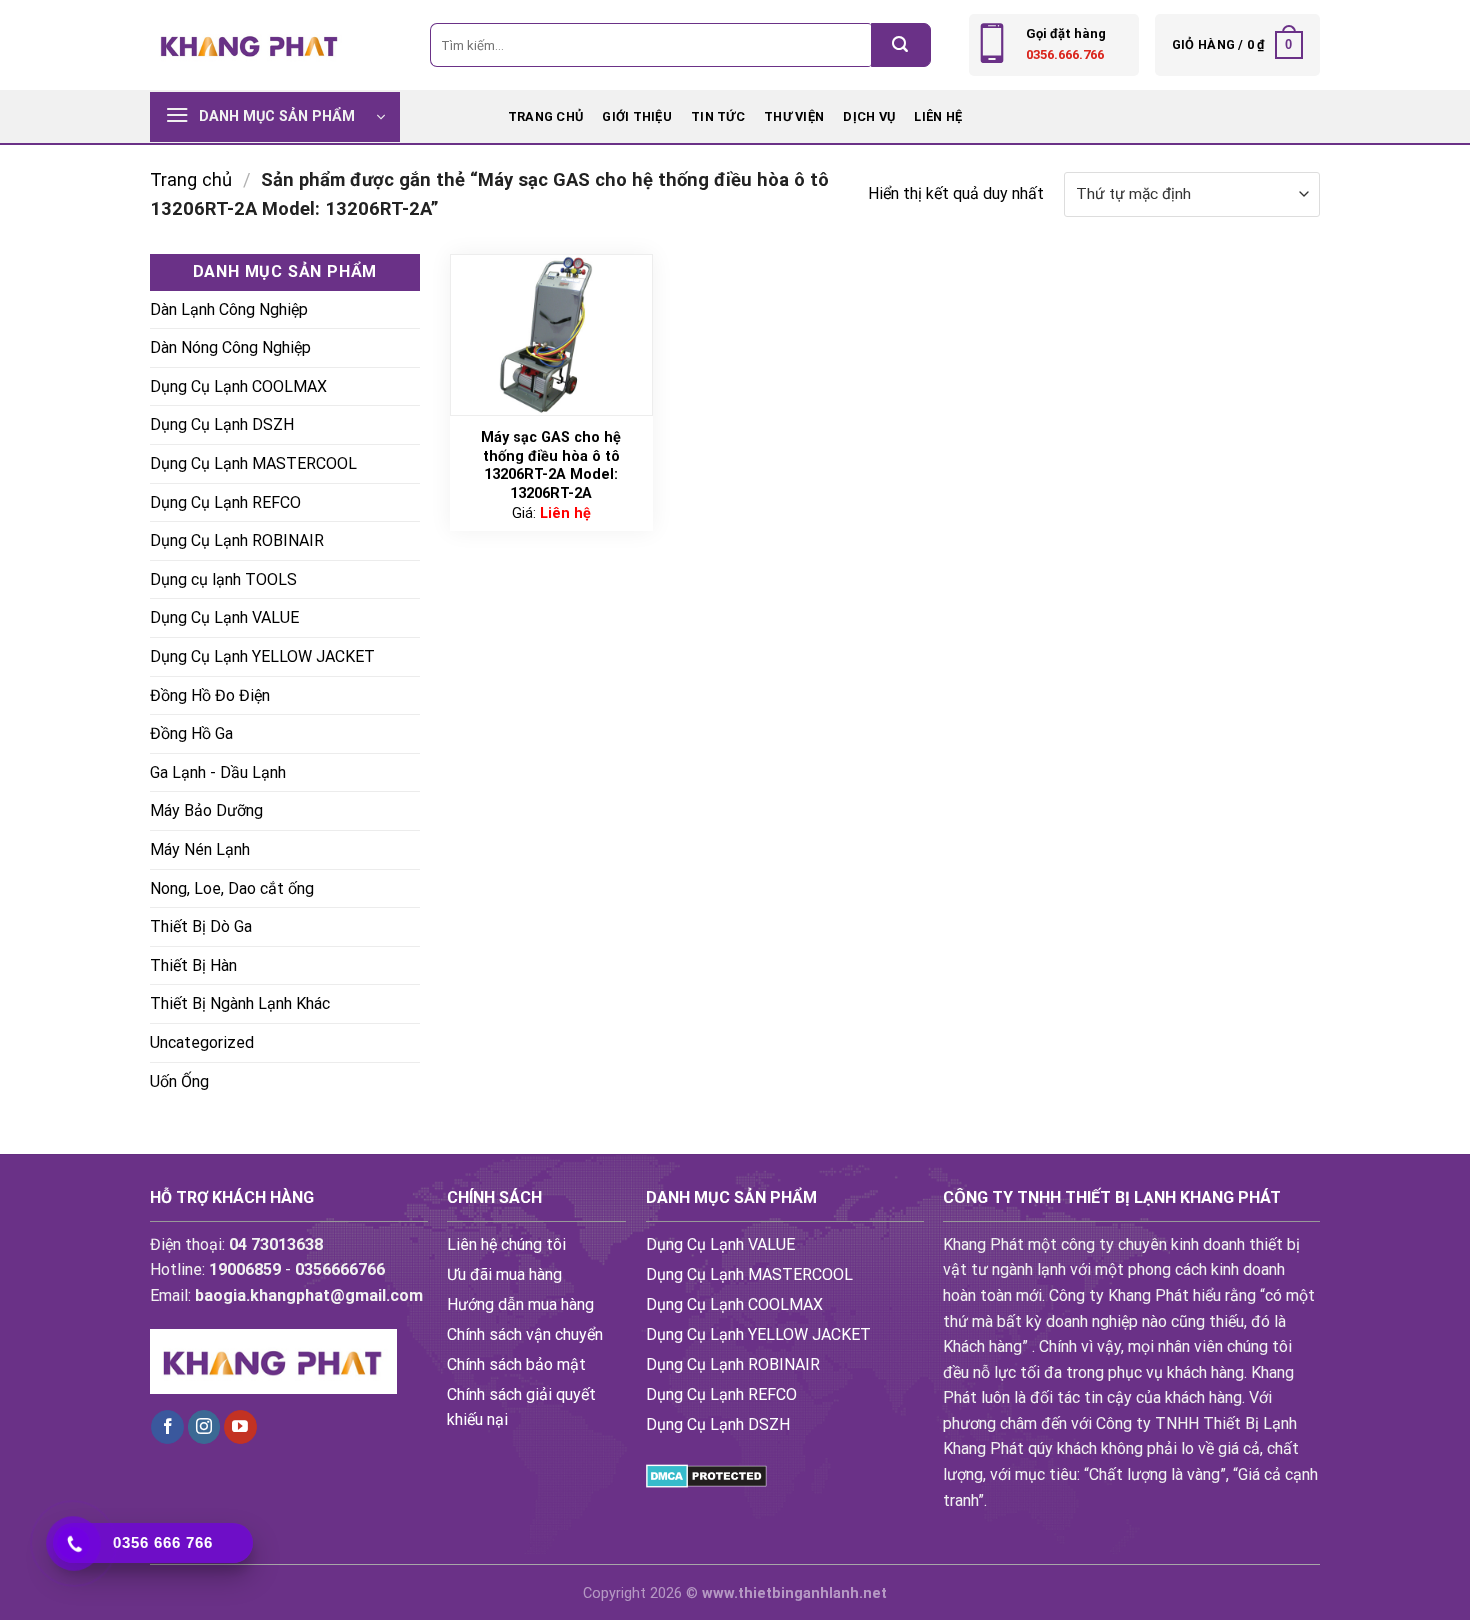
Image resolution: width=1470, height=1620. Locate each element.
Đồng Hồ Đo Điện (210, 695)
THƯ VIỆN (794, 116)
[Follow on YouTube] (240, 1427)
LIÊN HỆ (938, 116)
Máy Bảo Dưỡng (206, 810)
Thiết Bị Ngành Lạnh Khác (240, 1003)
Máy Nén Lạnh (200, 849)
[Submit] (901, 45)
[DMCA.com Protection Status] (706, 1474)
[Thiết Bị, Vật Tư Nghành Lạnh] (250, 44)
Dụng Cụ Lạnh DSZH (222, 424)
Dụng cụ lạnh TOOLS (223, 579)
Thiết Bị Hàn (193, 965)
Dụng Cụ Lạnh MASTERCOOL (253, 463)
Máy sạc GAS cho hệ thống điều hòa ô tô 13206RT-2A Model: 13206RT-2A (551, 465)
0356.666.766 (1065, 54)
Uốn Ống (179, 1081)
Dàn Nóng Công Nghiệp (230, 347)
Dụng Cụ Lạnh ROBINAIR (237, 540)
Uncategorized (202, 1042)
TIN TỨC (718, 116)
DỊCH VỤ (869, 116)
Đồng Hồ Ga (191, 733)
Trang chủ (545, 116)
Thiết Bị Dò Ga (201, 926)
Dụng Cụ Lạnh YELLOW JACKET (262, 656)
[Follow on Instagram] (204, 1427)
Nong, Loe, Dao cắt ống (232, 888)
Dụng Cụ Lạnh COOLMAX (238, 386)
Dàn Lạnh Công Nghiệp (229, 309)
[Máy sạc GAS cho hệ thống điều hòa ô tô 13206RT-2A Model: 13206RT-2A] (551, 335)
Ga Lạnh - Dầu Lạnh (218, 772)
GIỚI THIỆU (637, 116)
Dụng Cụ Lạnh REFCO (225, 502)
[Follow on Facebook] (167, 1427)
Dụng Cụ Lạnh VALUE (224, 617)
